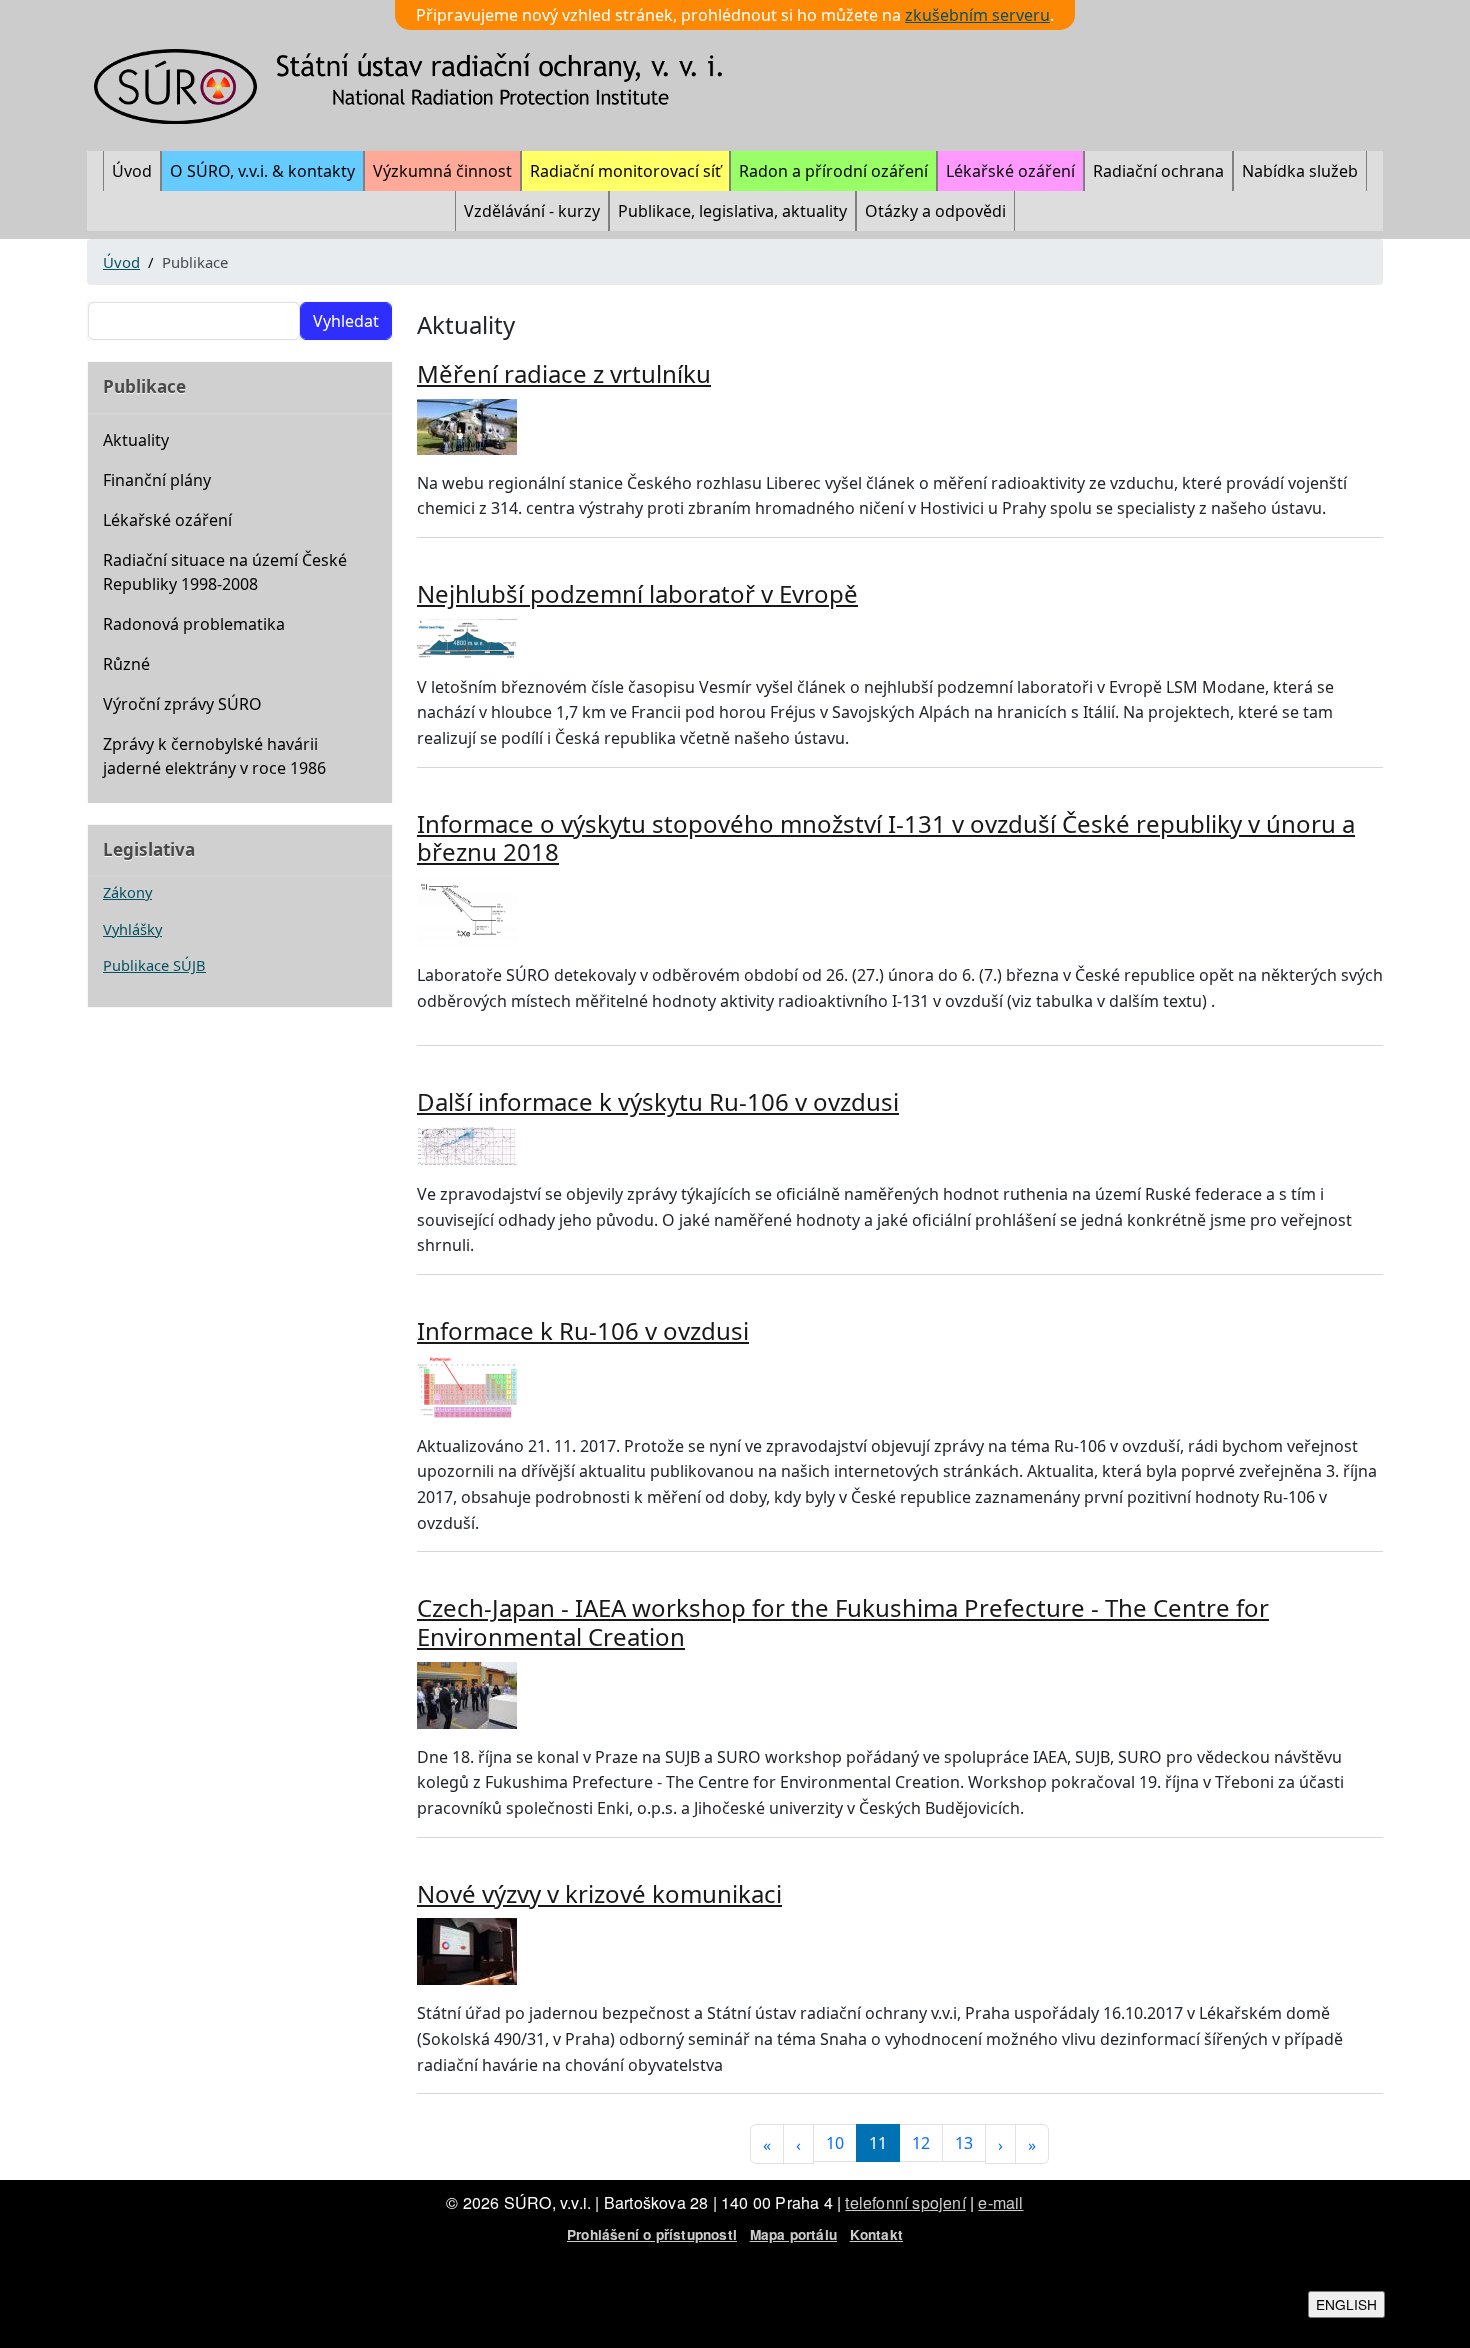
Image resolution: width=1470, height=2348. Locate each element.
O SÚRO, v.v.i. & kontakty (262, 171)
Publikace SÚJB (154, 965)
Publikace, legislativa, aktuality (732, 211)
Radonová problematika (194, 624)
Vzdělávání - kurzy (532, 211)
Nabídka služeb (1300, 171)
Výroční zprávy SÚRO (182, 704)
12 (921, 2143)
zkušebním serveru (977, 15)
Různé (126, 664)
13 (964, 2143)
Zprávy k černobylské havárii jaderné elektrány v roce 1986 (214, 756)
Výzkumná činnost (442, 171)
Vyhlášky (132, 929)
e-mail (1000, 2202)
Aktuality (136, 440)
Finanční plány (157, 480)
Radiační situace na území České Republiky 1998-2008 (225, 572)
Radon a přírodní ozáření (833, 171)
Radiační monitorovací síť (625, 171)
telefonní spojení (905, 2202)
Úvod (132, 171)
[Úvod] (421, 86)
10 (835, 2143)
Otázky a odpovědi (935, 211)
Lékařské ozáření (1010, 171)
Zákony (127, 892)
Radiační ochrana (1158, 171)
